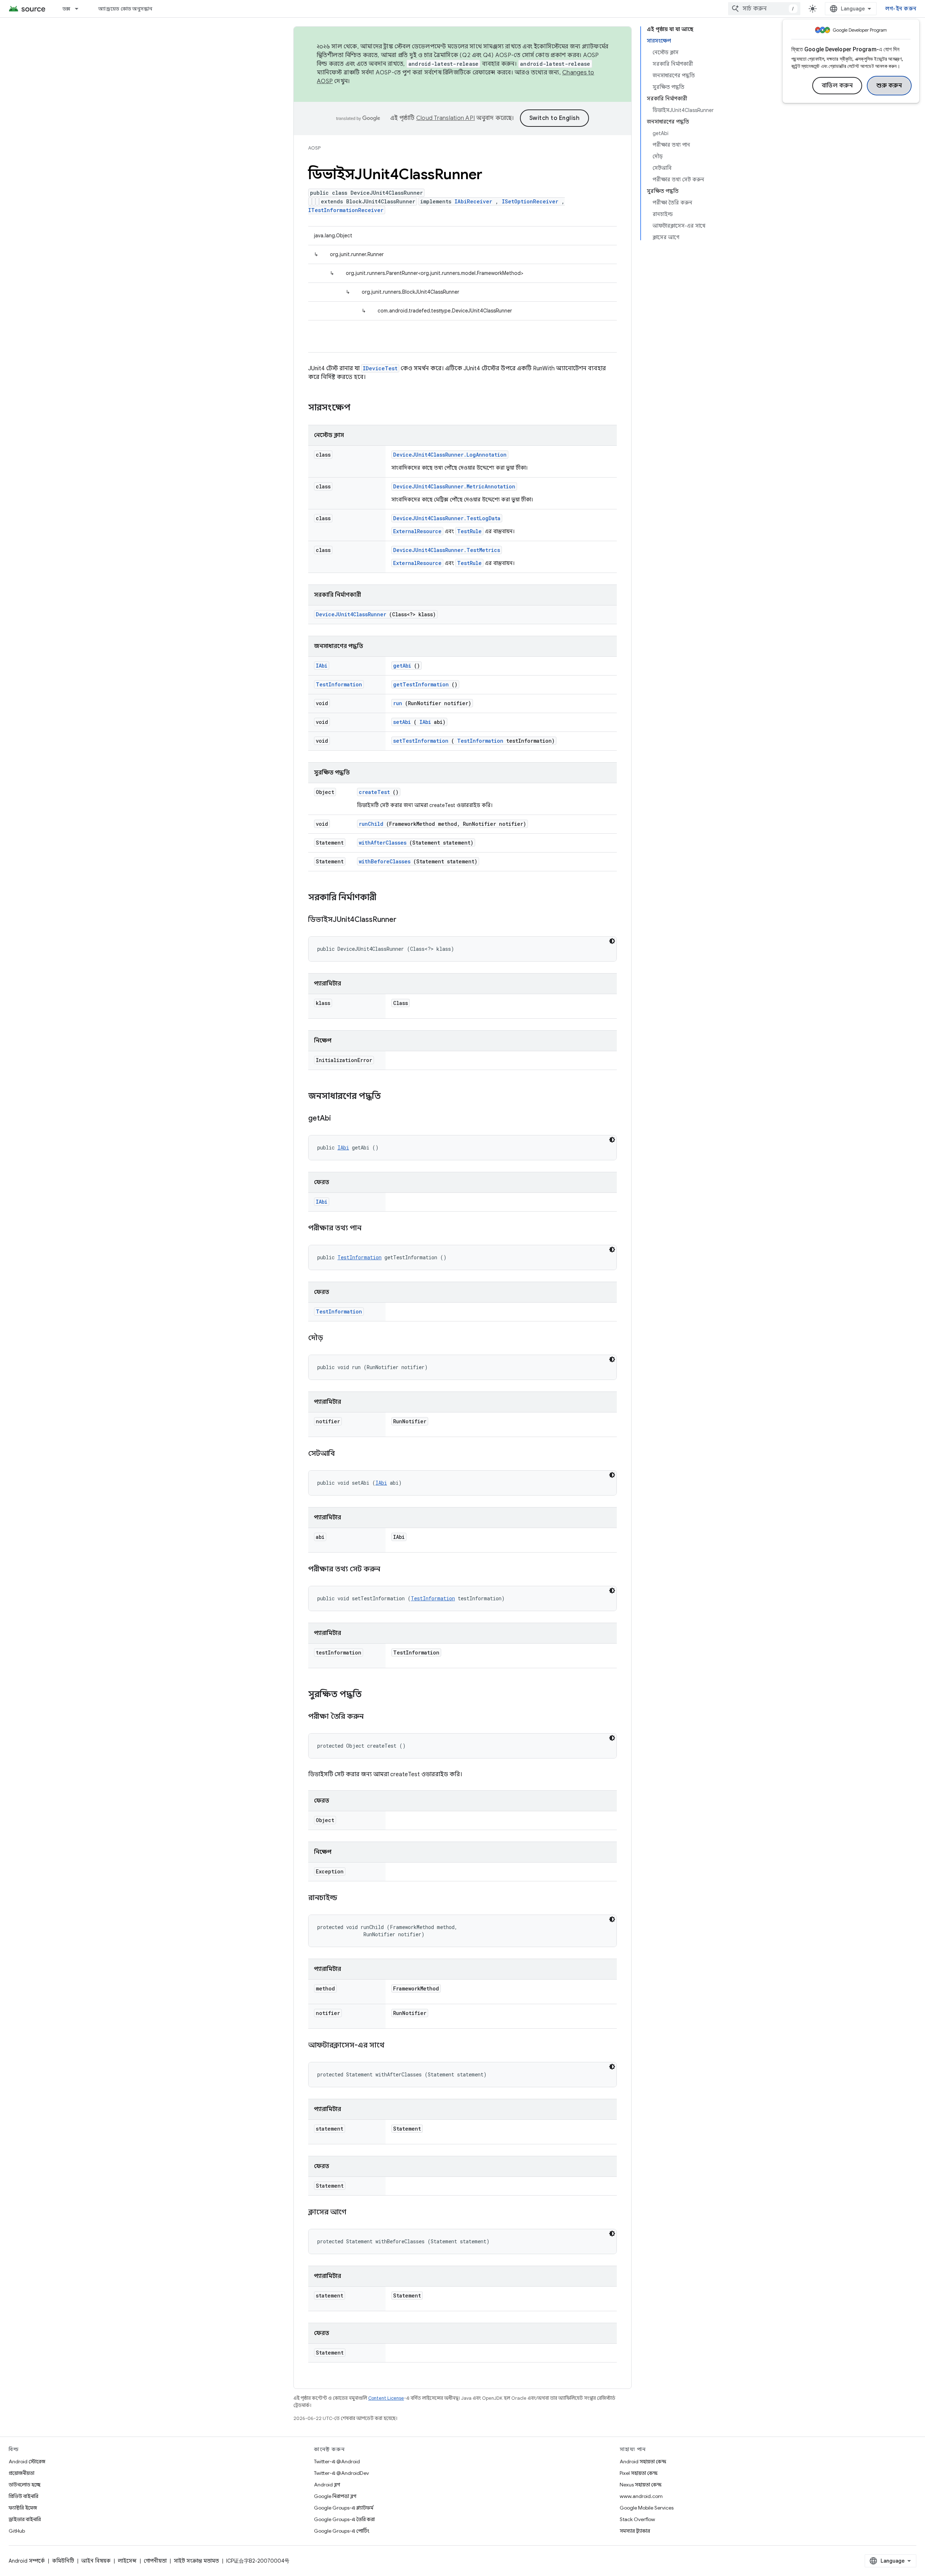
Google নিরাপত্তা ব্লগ (335, 2496)
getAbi (402, 666)
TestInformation (339, 684)
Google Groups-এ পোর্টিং (342, 2531)
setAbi (402, 722)
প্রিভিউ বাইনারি (23, 2496)
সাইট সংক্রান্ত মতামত (196, 2561)
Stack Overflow (637, 2519)
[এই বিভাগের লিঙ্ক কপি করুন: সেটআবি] (344, 1454)
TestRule (469, 531)
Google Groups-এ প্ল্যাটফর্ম (344, 2508)
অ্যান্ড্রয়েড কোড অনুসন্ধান (125, 9)
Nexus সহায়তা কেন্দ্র (641, 2485)
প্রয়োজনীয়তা (21, 2473)
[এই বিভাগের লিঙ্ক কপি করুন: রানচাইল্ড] (346, 1898)
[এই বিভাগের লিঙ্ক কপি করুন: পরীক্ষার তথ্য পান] (370, 1229)
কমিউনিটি (63, 2561)
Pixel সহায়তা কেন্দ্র (639, 2473)
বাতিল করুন (837, 86)
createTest (374, 792)
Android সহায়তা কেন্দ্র (643, 2461)
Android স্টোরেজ (27, 2461)
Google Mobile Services (647, 2508)
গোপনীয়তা (155, 2561)
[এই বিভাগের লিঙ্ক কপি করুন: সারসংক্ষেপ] (360, 408)
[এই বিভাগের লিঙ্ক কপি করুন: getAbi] (340, 1119)
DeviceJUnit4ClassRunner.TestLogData (447, 518)
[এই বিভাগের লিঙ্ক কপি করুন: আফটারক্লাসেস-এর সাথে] (393, 2046)
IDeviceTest (380, 368)
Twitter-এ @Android (337, 2461)
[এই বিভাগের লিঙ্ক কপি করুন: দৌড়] (332, 1338)
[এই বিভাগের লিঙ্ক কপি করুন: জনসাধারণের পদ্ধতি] (388, 1097)
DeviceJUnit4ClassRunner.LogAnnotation (450, 455)
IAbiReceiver (473, 201)
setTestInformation (421, 741)
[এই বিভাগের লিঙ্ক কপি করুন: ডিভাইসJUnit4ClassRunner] (405, 920)
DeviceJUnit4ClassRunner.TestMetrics (447, 550)
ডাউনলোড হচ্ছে (25, 2485)
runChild (371, 824)
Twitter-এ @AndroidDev (341, 2473)
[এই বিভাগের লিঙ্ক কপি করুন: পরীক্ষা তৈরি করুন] (373, 1717)
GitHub (17, 2531)
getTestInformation (421, 684)
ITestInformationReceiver (346, 210)
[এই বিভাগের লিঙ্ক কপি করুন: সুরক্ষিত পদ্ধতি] (369, 1695)
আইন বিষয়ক (96, 2561)
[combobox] (764, 9)
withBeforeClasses (385, 861)
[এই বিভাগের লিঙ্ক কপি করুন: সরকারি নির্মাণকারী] (386, 898)
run (398, 703)
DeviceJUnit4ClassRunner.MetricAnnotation (454, 486)
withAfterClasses (383, 843)
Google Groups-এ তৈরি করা (344, 2519)
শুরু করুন (889, 86)
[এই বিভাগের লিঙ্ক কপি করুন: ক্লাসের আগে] (355, 2213)
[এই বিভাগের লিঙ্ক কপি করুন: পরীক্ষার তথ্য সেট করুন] (389, 1570)
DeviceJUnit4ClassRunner (351, 614)
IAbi (322, 666)
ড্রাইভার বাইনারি (25, 2519)
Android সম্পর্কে (27, 2561)
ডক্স (66, 9)
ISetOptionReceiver (530, 201)
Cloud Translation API (446, 118)
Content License (386, 2398)
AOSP (314, 148)
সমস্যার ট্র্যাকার (635, 2531)
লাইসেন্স (127, 2561)
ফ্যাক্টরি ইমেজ (23, 2508)
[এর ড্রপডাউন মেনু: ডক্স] (80, 9)
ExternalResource (417, 531)
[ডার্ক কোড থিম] (612, 941)
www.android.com (641, 2496)
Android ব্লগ (327, 2485)
